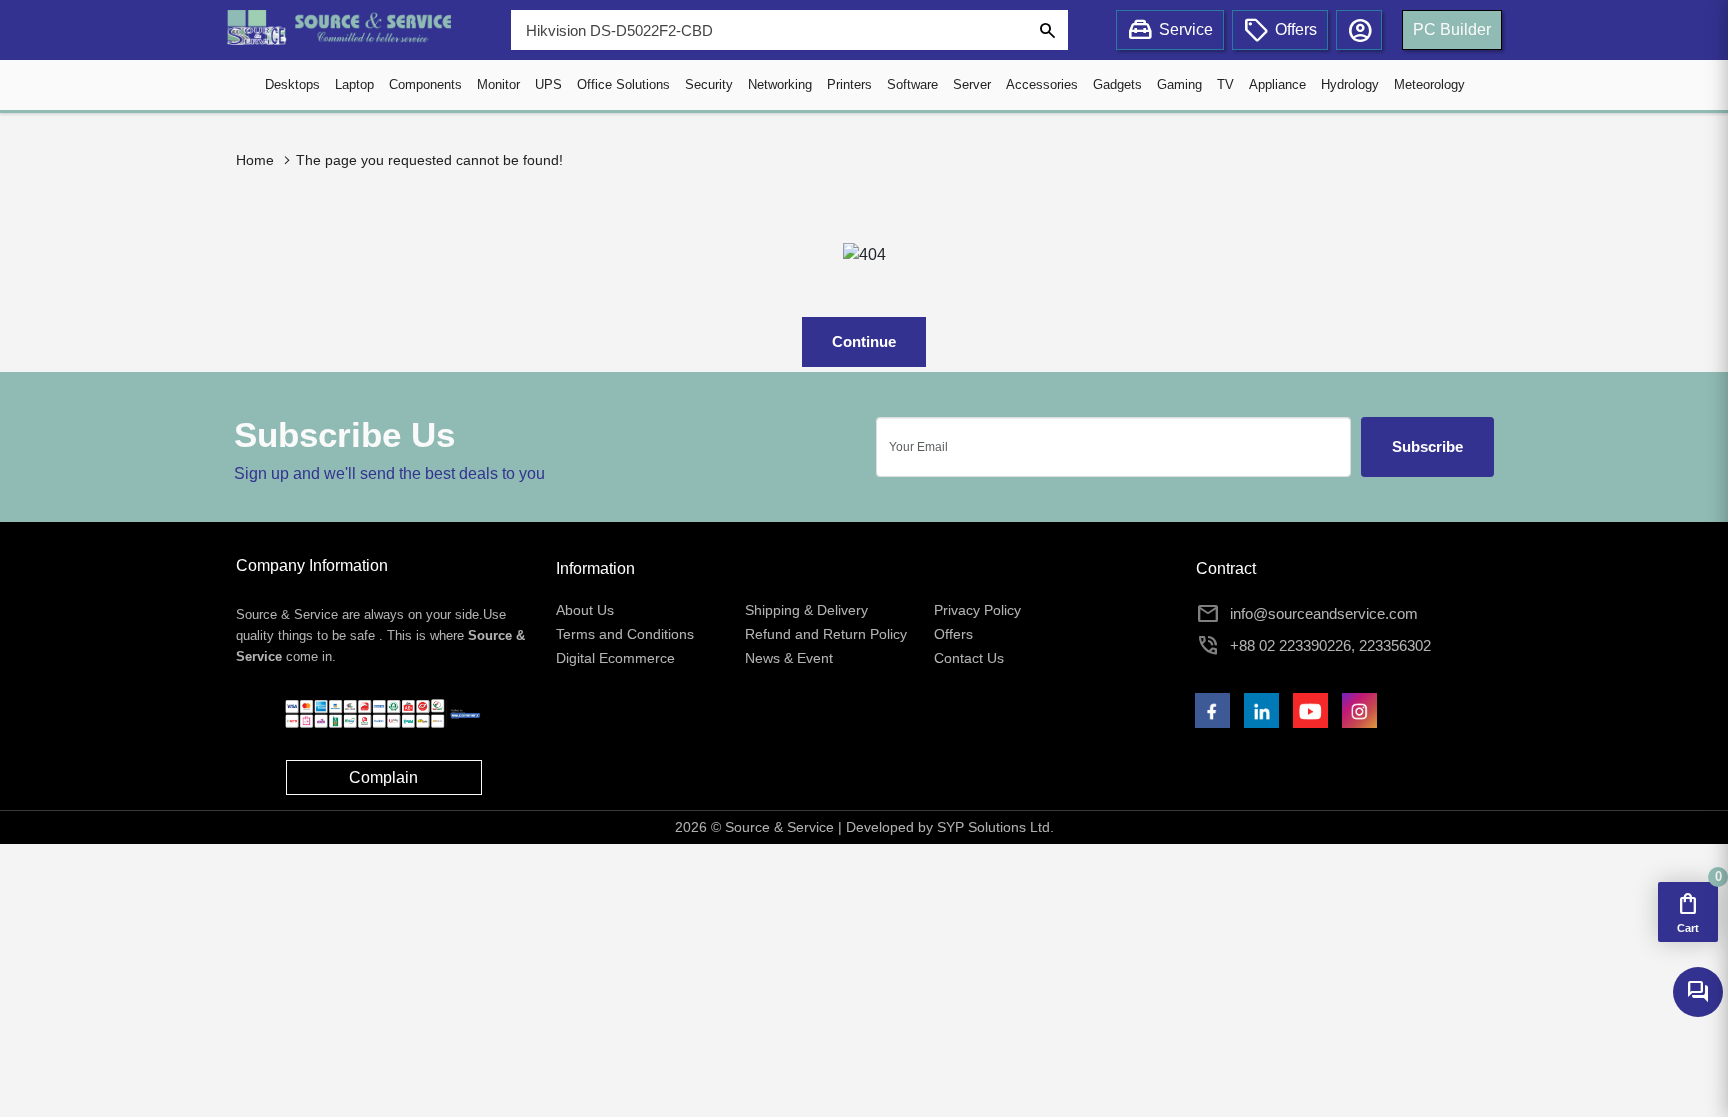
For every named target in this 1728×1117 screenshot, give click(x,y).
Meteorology (1429, 84)
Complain (383, 777)
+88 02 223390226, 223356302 (1330, 645)
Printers (849, 84)
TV (1225, 84)
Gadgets (1117, 84)
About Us (585, 610)
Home (255, 160)
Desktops (292, 84)
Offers (953, 634)
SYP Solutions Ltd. (995, 827)
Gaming (1179, 84)
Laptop (354, 84)
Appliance (1277, 84)
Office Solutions (623, 84)
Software (912, 84)
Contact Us (969, 658)
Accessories (1042, 84)
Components (425, 84)
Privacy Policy (977, 610)
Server (972, 84)
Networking (780, 84)
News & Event (789, 658)
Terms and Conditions (625, 634)
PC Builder (1452, 29)
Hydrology (1350, 84)
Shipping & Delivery (806, 610)
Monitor (498, 84)
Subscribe (1427, 446)
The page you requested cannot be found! (429, 160)
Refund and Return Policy (826, 634)
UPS (548, 84)
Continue (864, 341)
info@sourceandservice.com (1324, 613)
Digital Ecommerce (615, 658)
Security (709, 84)
